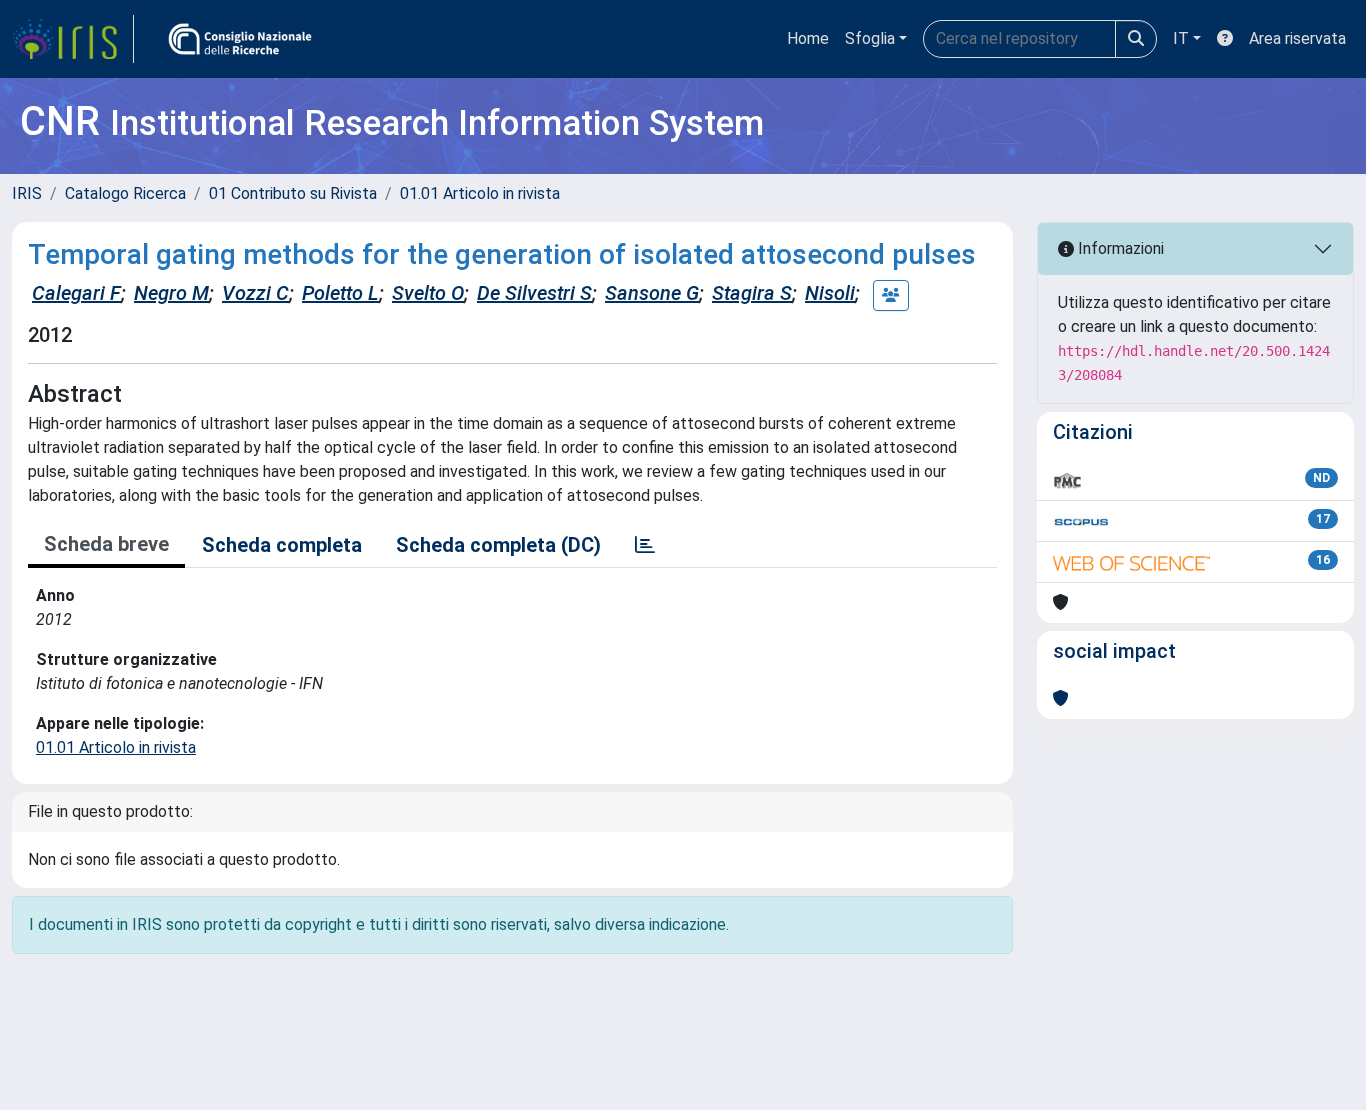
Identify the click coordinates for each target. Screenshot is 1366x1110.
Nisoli (830, 293)
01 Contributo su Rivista (293, 193)
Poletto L (340, 293)
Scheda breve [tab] (106, 544)
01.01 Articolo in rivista (480, 193)
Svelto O (428, 293)
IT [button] (1181, 38)
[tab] (645, 545)
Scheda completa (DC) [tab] (498, 545)
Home (808, 38)
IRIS (27, 193)
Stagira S (752, 293)
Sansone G (652, 293)
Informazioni (1119, 248)
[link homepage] (73, 39)
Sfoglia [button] (870, 38)
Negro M (171, 293)
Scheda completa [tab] (282, 545)
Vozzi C (255, 293)
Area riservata (1297, 38)
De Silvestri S (534, 293)
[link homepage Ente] (240, 39)
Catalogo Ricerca (125, 193)
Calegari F (76, 293)
